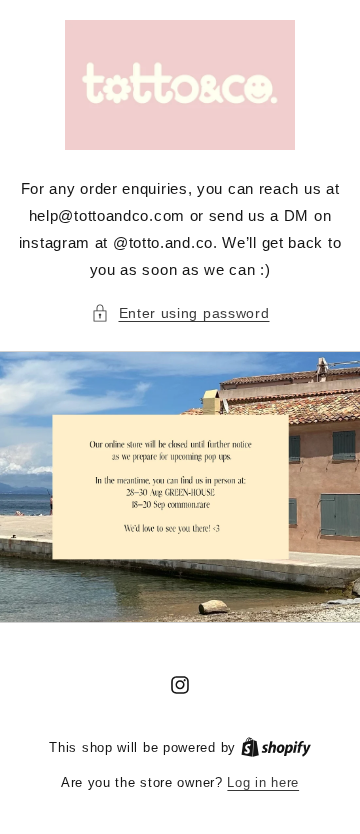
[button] (180, 313)
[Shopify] (276, 747)
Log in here (263, 782)
